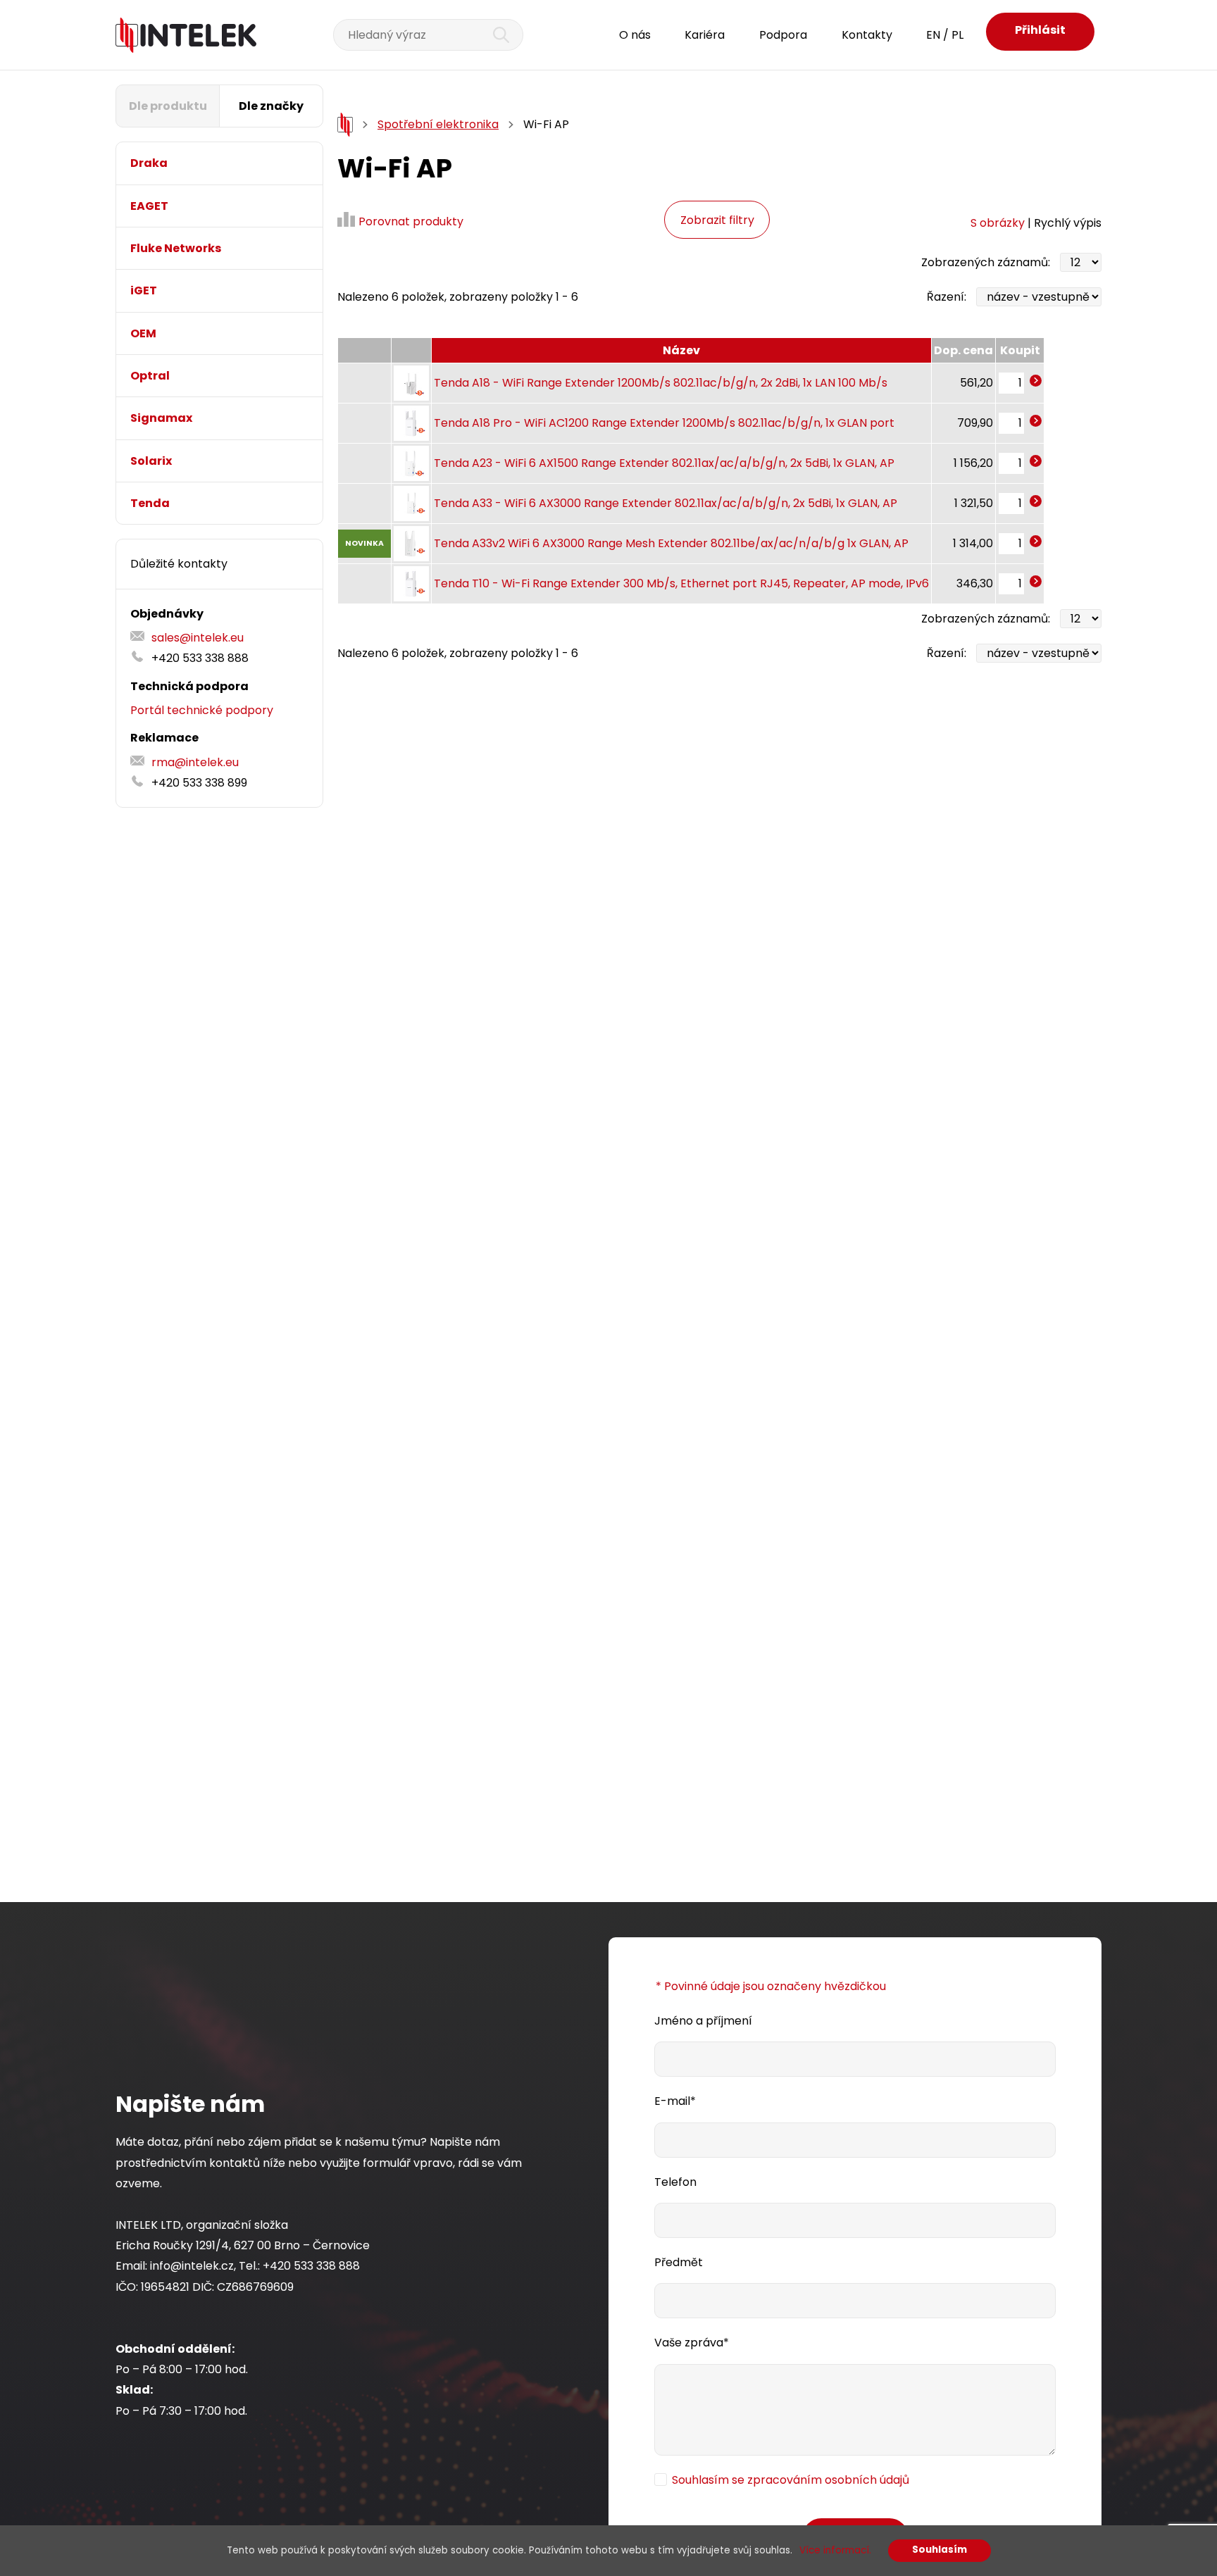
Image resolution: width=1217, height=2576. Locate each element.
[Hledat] (493, 35)
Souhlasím (940, 2550)
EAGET (149, 206)
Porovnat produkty (411, 221)
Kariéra (705, 35)
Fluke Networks (176, 248)
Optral (150, 376)
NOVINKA (364, 543)
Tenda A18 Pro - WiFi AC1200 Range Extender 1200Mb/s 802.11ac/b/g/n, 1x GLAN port (664, 423)
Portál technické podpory (202, 710)
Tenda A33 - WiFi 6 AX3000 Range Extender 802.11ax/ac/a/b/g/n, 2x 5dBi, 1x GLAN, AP (666, 503)
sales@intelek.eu (198, 638)
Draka (149, 163)
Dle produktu (168, 106)
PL (957, 35)
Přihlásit (1040, 30)
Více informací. (835, 2550)
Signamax (161, 418)
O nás (635, 35)
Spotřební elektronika (438, 124)
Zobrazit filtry (717, 220)
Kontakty (867, 35)
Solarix (151, 461)
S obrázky (998, 223)
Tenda (150, 503)
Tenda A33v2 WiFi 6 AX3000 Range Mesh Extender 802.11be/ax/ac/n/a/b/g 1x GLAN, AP (671, 543)
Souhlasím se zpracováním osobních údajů (791, 2480)
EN (933, 35)
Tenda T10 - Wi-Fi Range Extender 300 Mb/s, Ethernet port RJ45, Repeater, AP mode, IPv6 (681, 583)
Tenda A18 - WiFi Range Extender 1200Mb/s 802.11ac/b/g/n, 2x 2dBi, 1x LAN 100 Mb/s (661, 383)
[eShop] (345, 125)
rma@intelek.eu (195, 762)
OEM (143, 333)
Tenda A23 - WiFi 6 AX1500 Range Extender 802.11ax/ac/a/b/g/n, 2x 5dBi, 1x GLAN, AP (664, 463)
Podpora (783, 35)
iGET (144, 290)
